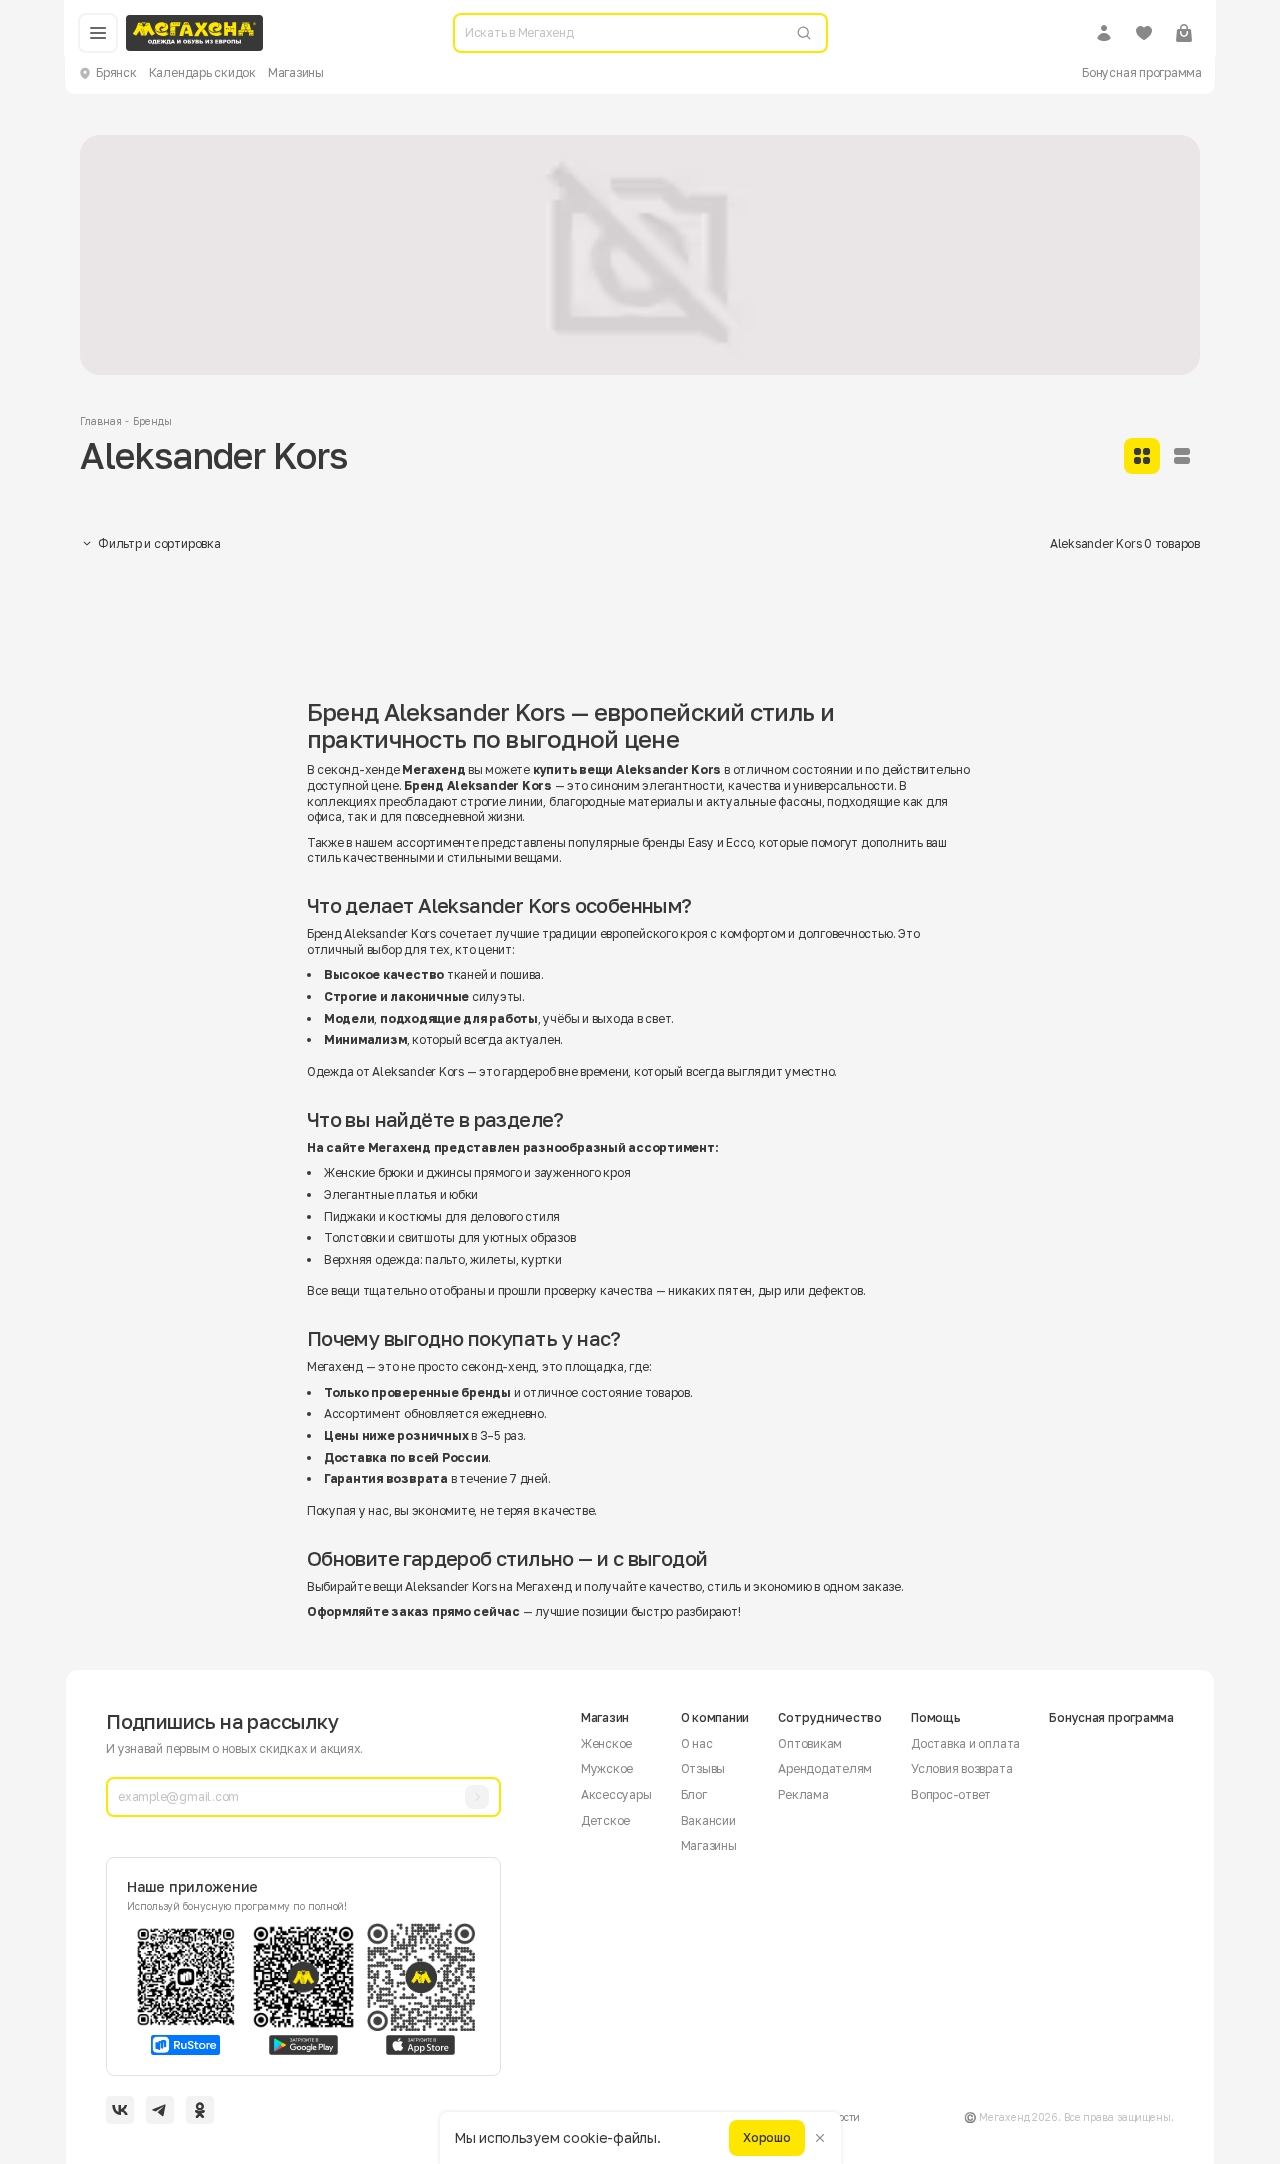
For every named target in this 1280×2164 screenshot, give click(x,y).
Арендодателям (825, 1768)
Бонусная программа (1142, 72)
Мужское (607, 1768)
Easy (701, 842)
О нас (697, 1743)
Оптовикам (810, 1743)
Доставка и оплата (965, 1743)
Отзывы (703, 1768)
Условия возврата (961, 1768)
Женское (606, 1743)
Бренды (152, 421)
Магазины (296, 72)
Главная (100, 421)
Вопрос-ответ (951, 1794)
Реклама (803, 1794)
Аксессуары (616, 1794)
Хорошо (767, 2137)
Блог (694, 1794)
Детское (605, 1820)
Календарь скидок (202, 72)
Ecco (739, 842)
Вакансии (708, 1820)
